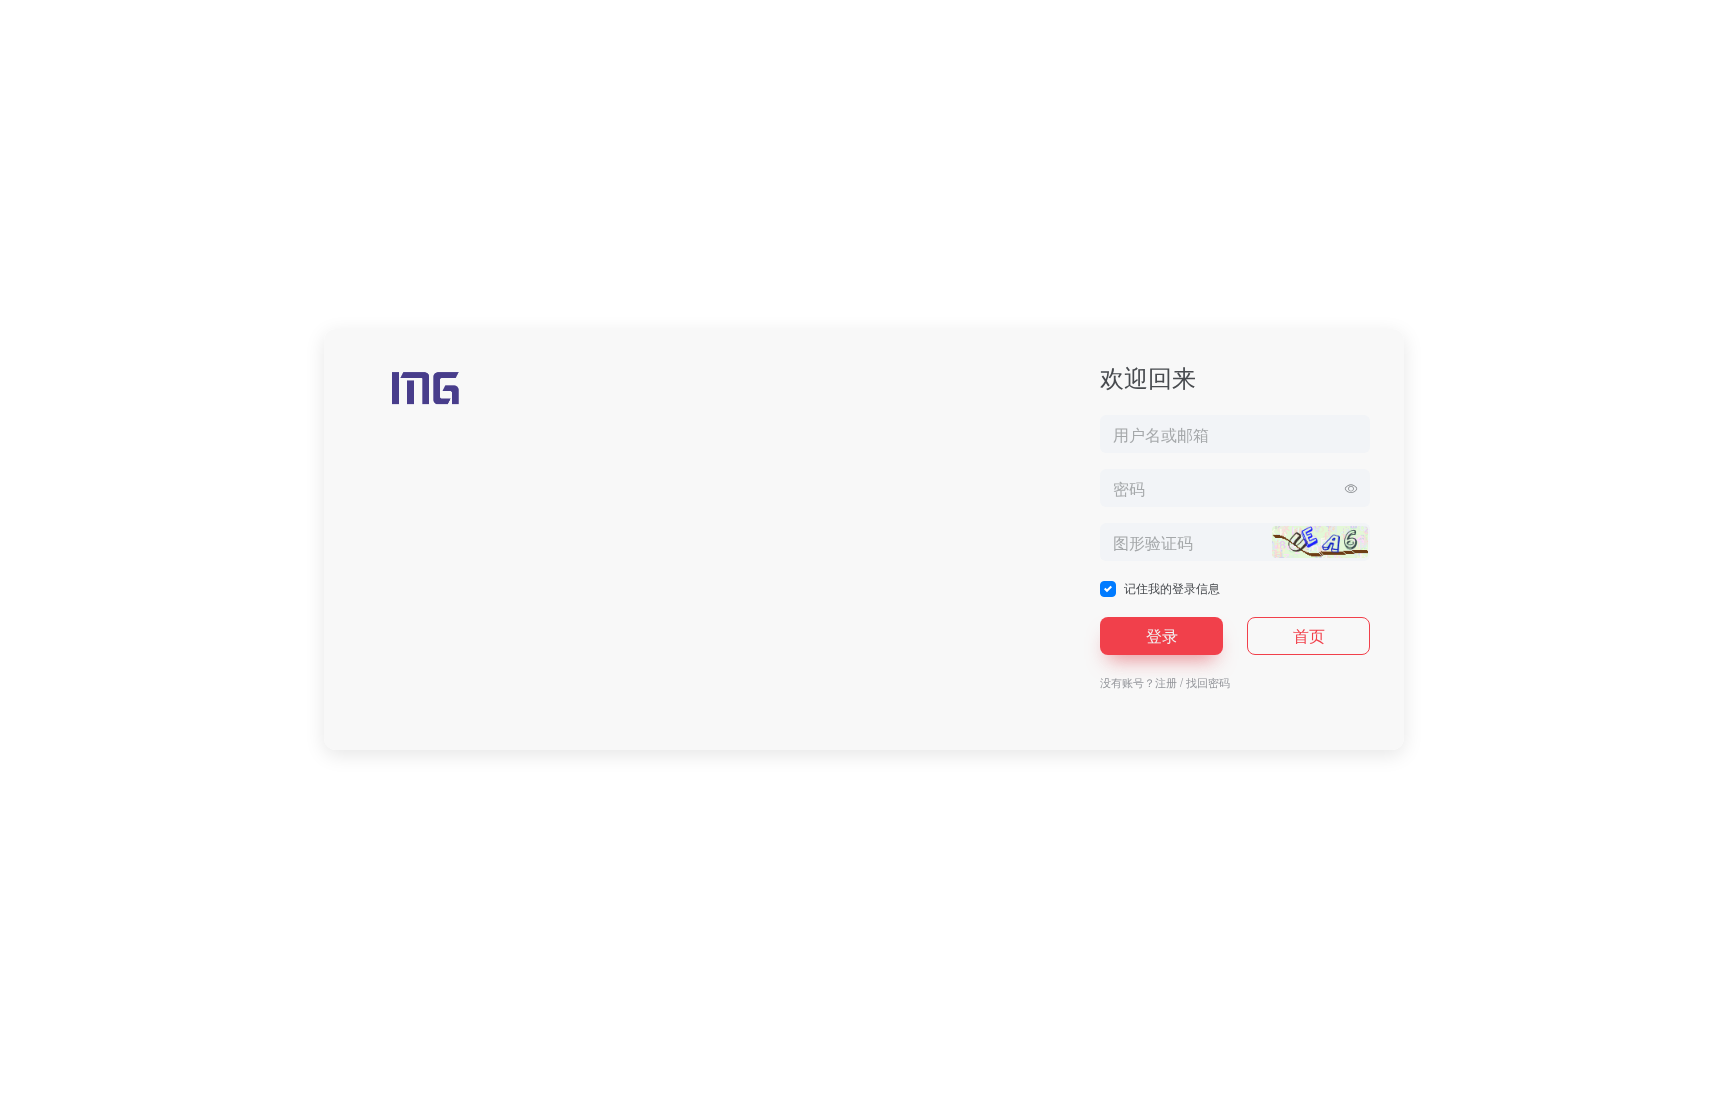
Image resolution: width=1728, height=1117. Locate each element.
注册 (1166, 682)
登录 (1162, 635)
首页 (1309, 635)
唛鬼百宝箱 (912, 1097)
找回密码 (1208, 682)
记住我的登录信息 (1172, 587)
